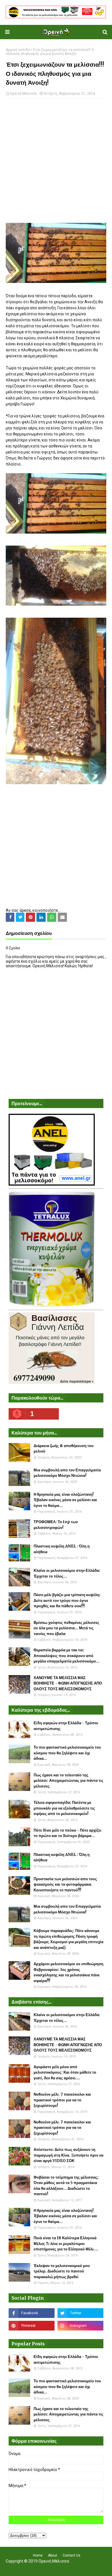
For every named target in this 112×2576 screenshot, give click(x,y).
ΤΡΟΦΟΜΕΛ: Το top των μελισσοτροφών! (56, 1525)
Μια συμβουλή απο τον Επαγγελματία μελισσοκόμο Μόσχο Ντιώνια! (67, 1473)
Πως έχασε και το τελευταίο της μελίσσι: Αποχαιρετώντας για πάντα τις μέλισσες (68, 1781)
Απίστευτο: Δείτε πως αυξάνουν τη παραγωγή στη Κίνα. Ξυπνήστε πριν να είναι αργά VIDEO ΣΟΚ (68, 2155)
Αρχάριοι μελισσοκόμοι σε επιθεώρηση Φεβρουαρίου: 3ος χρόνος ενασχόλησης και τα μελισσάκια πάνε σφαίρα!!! (68, 1972)
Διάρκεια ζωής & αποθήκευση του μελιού (64, 1449)
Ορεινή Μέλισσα (23, 94)
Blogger (93, 2568)
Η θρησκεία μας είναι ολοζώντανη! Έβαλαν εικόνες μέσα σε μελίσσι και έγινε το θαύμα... (65, 1500)
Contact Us (72, 2555)
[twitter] (80, 2313)
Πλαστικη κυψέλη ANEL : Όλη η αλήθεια (62, 1549)
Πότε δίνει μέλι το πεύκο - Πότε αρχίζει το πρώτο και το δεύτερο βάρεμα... (67, 1833)
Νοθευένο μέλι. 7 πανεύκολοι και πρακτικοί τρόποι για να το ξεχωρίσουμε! (62, 2100)
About (53, 2555)
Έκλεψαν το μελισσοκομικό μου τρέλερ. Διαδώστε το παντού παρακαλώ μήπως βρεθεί (62, 2271)
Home (38, 2555)
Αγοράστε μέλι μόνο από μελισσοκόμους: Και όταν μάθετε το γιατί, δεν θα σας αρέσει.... (65, 2072)
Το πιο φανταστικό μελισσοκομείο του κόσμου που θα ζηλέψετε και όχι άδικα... (67, 1753)
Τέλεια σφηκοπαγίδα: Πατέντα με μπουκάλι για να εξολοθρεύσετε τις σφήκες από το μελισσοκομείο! (64, 1808)
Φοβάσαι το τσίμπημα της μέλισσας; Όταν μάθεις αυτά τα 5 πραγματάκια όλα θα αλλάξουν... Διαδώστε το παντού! (66, 2186)
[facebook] (32, 2313)
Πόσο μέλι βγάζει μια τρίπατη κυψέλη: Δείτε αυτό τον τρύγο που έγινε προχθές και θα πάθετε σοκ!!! (67, 1600)
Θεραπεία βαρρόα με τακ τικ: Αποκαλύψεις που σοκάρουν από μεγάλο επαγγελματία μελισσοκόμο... (66, 1656)
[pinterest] (32, 2326)
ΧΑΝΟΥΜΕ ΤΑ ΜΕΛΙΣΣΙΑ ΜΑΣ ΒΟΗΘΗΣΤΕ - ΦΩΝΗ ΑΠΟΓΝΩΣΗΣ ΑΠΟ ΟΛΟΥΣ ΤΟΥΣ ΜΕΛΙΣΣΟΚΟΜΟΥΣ (68, 1683)
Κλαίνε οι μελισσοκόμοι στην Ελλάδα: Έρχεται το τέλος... (67, 1573)
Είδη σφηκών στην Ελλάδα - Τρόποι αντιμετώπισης (66, 1726)
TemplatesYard (55, 2568)
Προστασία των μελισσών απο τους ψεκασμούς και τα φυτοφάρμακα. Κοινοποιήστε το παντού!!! (65, 1885)
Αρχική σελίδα (18, 50)
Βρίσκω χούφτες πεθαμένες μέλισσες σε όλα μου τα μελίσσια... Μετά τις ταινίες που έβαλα (66, 1628)
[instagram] (80, 2326)
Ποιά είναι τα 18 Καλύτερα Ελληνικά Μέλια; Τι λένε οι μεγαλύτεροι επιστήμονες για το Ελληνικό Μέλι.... (66, 2244)
